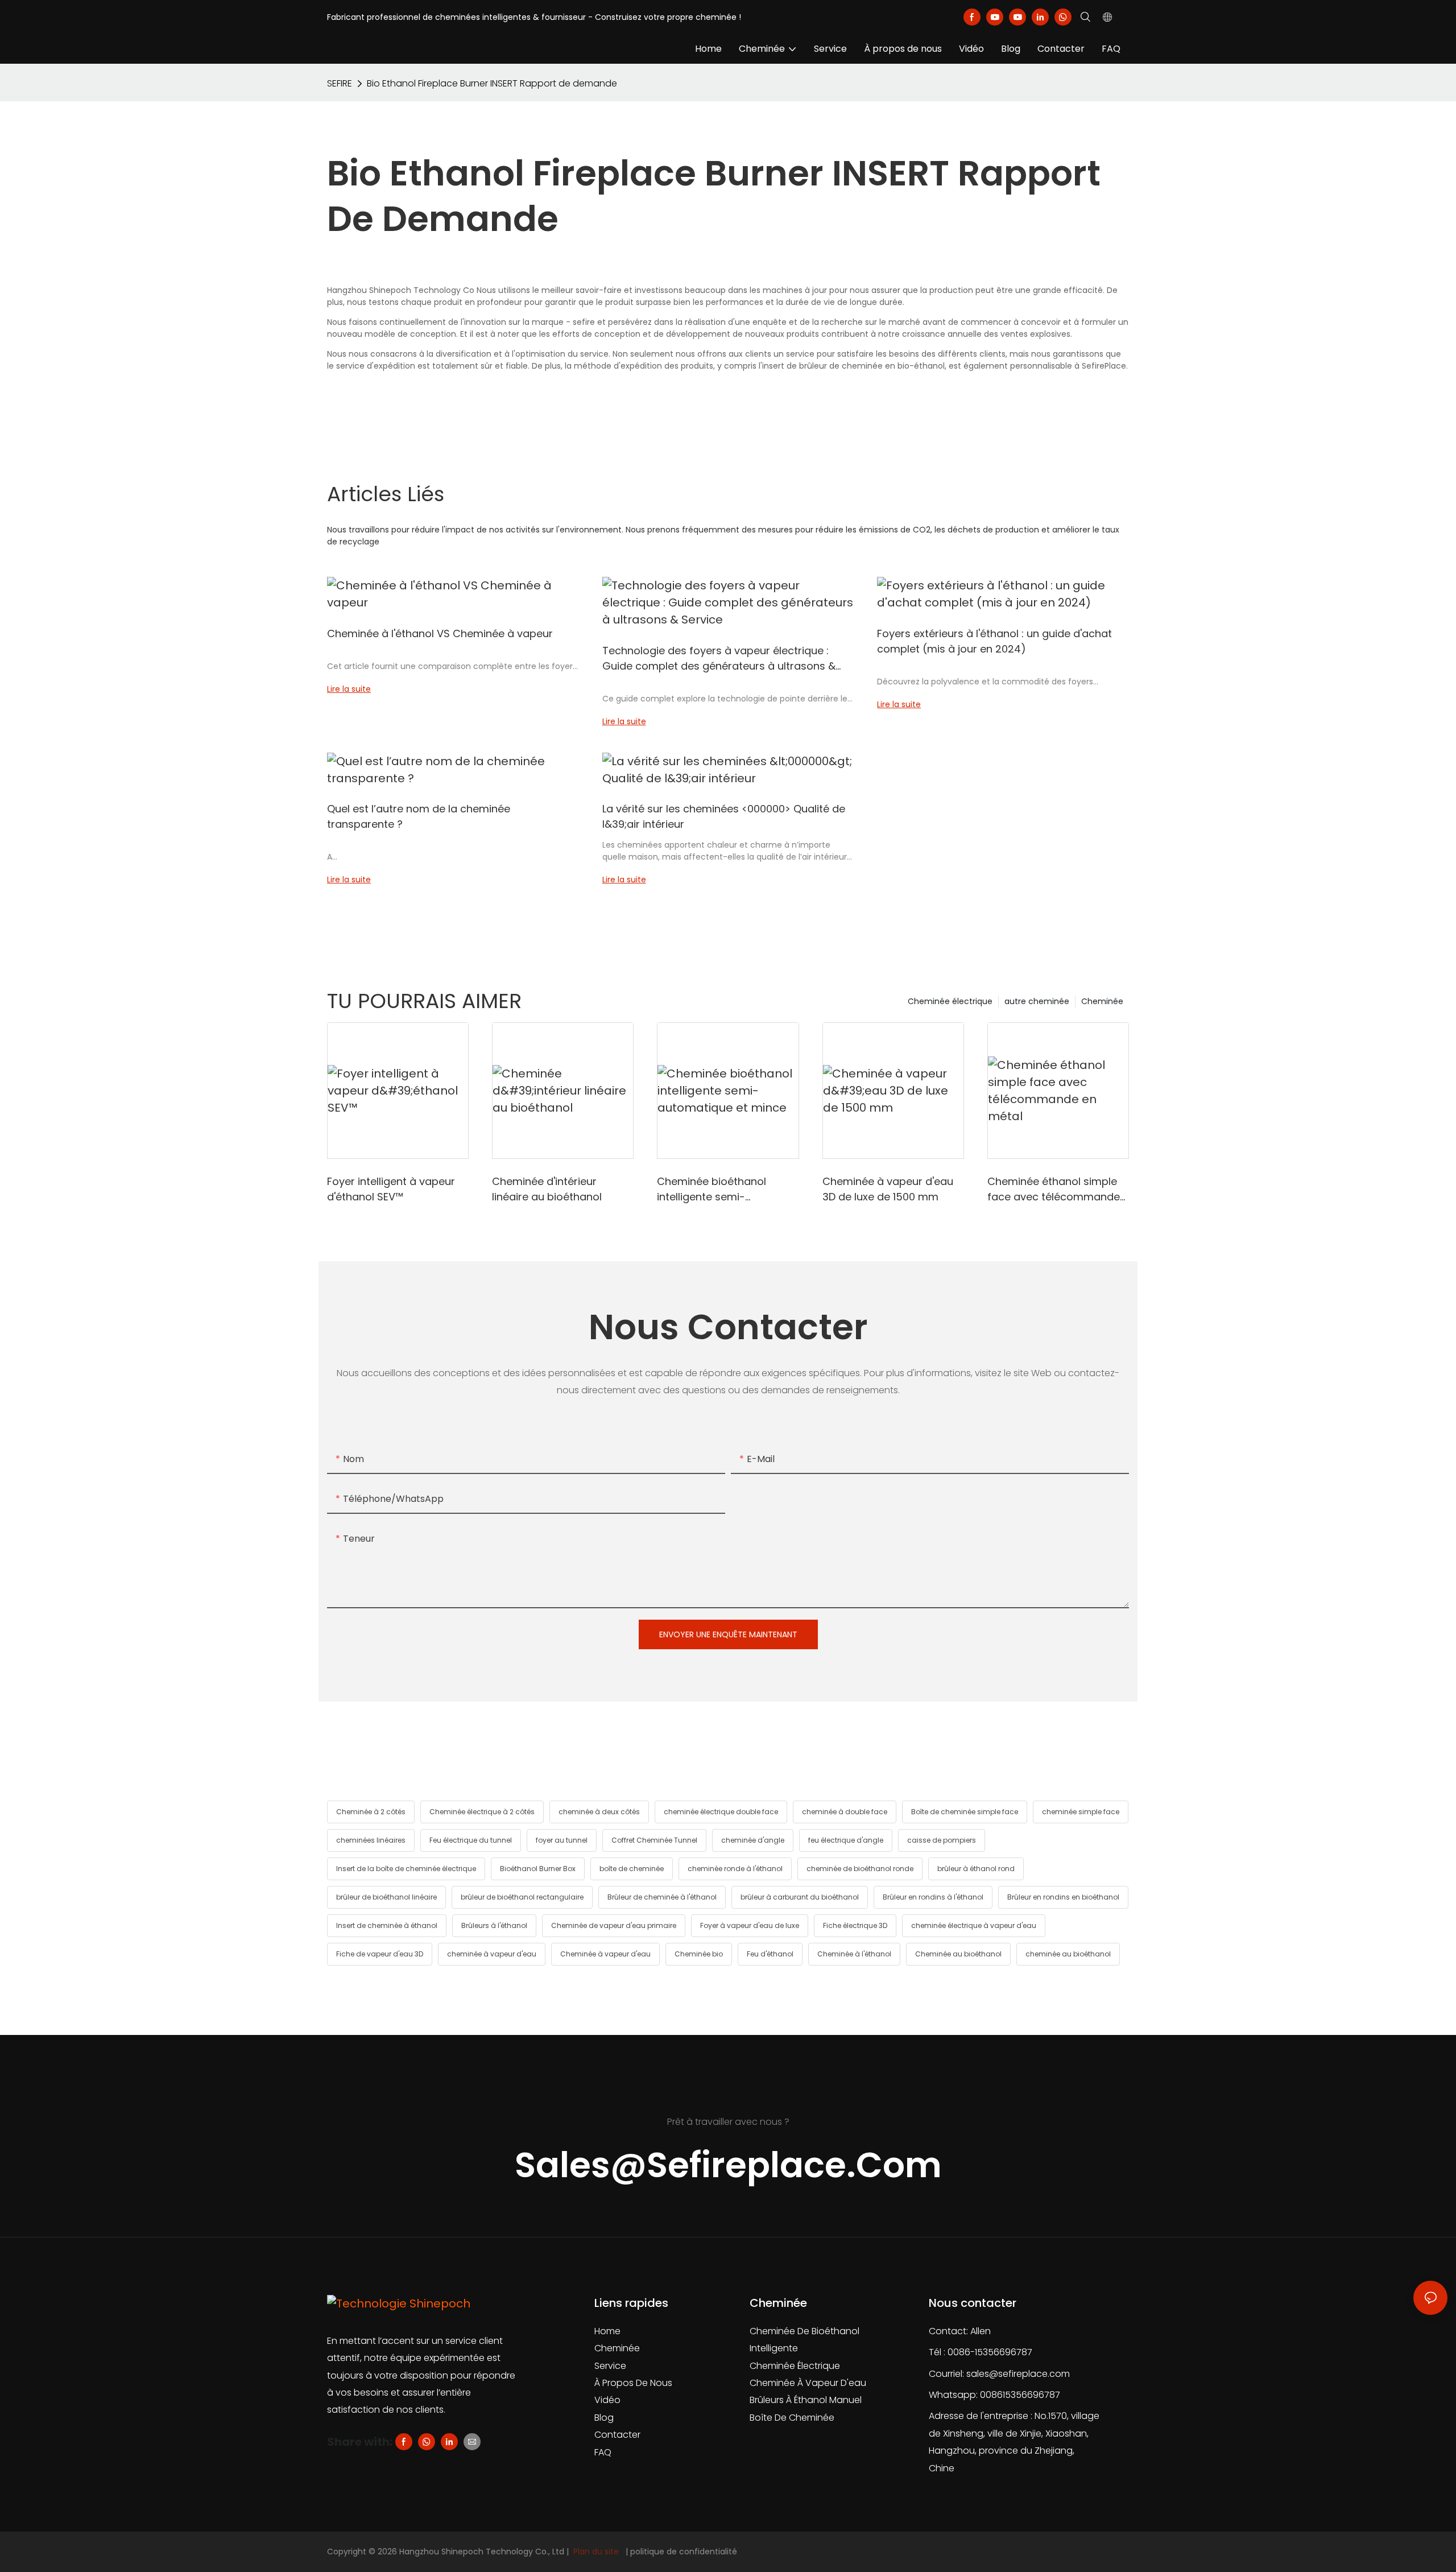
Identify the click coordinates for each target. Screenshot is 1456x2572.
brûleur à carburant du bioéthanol (800, 1897)
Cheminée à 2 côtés (371, 1812)
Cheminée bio (699, 1954)
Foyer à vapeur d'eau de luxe (750, 1925)
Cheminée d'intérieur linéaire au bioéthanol (547, 1189)
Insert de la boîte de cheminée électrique (406, 1869)
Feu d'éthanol (770, 1954)
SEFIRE (340, 83)
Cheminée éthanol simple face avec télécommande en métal (1054, 1189)
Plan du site (596, 2552)
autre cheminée (1037, 1001)
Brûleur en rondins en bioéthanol (1063, 1897)
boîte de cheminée (632, 1869)
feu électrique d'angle (846, 1840)
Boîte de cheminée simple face (965, 1812)
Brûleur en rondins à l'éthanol (933, 1897)
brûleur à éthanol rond (976, 1869)
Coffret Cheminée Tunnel (654, 1840)
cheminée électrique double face (721, 1812)
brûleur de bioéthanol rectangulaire (522, 1897)
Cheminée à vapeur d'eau (605, 1954)
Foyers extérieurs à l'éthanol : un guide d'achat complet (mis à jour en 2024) (994, 641)
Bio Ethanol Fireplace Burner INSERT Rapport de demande (492, 83)
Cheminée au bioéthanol (958, 1954)
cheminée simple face (1081, 1812)
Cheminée (1102, 1001)
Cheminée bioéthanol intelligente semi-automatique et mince (714, 1189)
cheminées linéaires (371, 1840)
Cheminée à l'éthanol (854, 1954)
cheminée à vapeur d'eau (492, 1954)
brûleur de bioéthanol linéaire (386, 1897)
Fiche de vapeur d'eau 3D (380, 1954)
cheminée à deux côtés (599, 1812)
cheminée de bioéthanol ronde (860, 1869)
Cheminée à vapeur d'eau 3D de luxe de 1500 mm (888, 1189)
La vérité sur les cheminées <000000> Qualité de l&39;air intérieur (724, 816)
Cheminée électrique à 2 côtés (482, 1812)
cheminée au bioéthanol (1068, 1954)
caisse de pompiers (942, 1840)
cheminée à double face (845, 1812)
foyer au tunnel (562, 1840)
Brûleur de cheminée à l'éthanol (662, 1897)
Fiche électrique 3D (855, 1925)
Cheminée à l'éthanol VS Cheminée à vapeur (440, 633)
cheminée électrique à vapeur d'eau (974, 1925)
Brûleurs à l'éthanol (494, 1925)
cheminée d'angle (753, 1840)
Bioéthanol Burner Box (538, 1869)
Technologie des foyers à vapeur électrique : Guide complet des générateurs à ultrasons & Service (719, 659)
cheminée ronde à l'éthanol (735, 1869)
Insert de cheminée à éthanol (387, 1925)
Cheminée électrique (950, 1001)
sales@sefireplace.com (1018, 2374)
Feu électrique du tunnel (471, 1840)
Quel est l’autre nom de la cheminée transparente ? (419, 816)
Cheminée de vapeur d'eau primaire (614, 1925)
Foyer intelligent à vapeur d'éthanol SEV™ (391, 1189)
